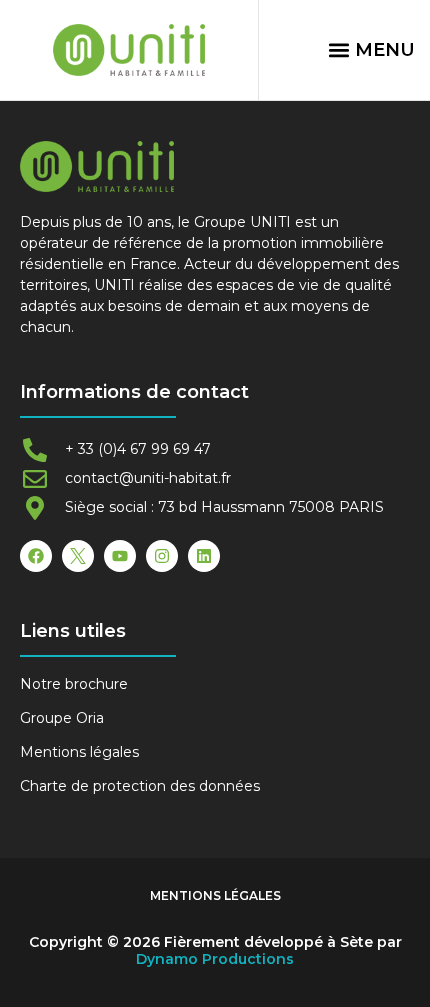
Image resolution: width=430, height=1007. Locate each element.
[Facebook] (36, 556)
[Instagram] (162, 556)
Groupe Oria (62, 718)
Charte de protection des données (140, 786)
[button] (371, 50)
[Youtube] (120, 556)
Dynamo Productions (215, 959)
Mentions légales (79, 752)
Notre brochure (74, 684)
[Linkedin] (204, 556)
